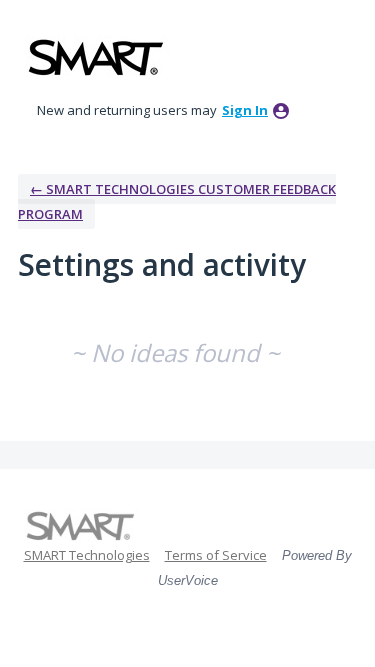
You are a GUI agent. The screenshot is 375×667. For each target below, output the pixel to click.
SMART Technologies (87, 555)
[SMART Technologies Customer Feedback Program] (96, 57)
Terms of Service (216, 555)
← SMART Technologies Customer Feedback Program (177, 201)
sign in (245, 110)
